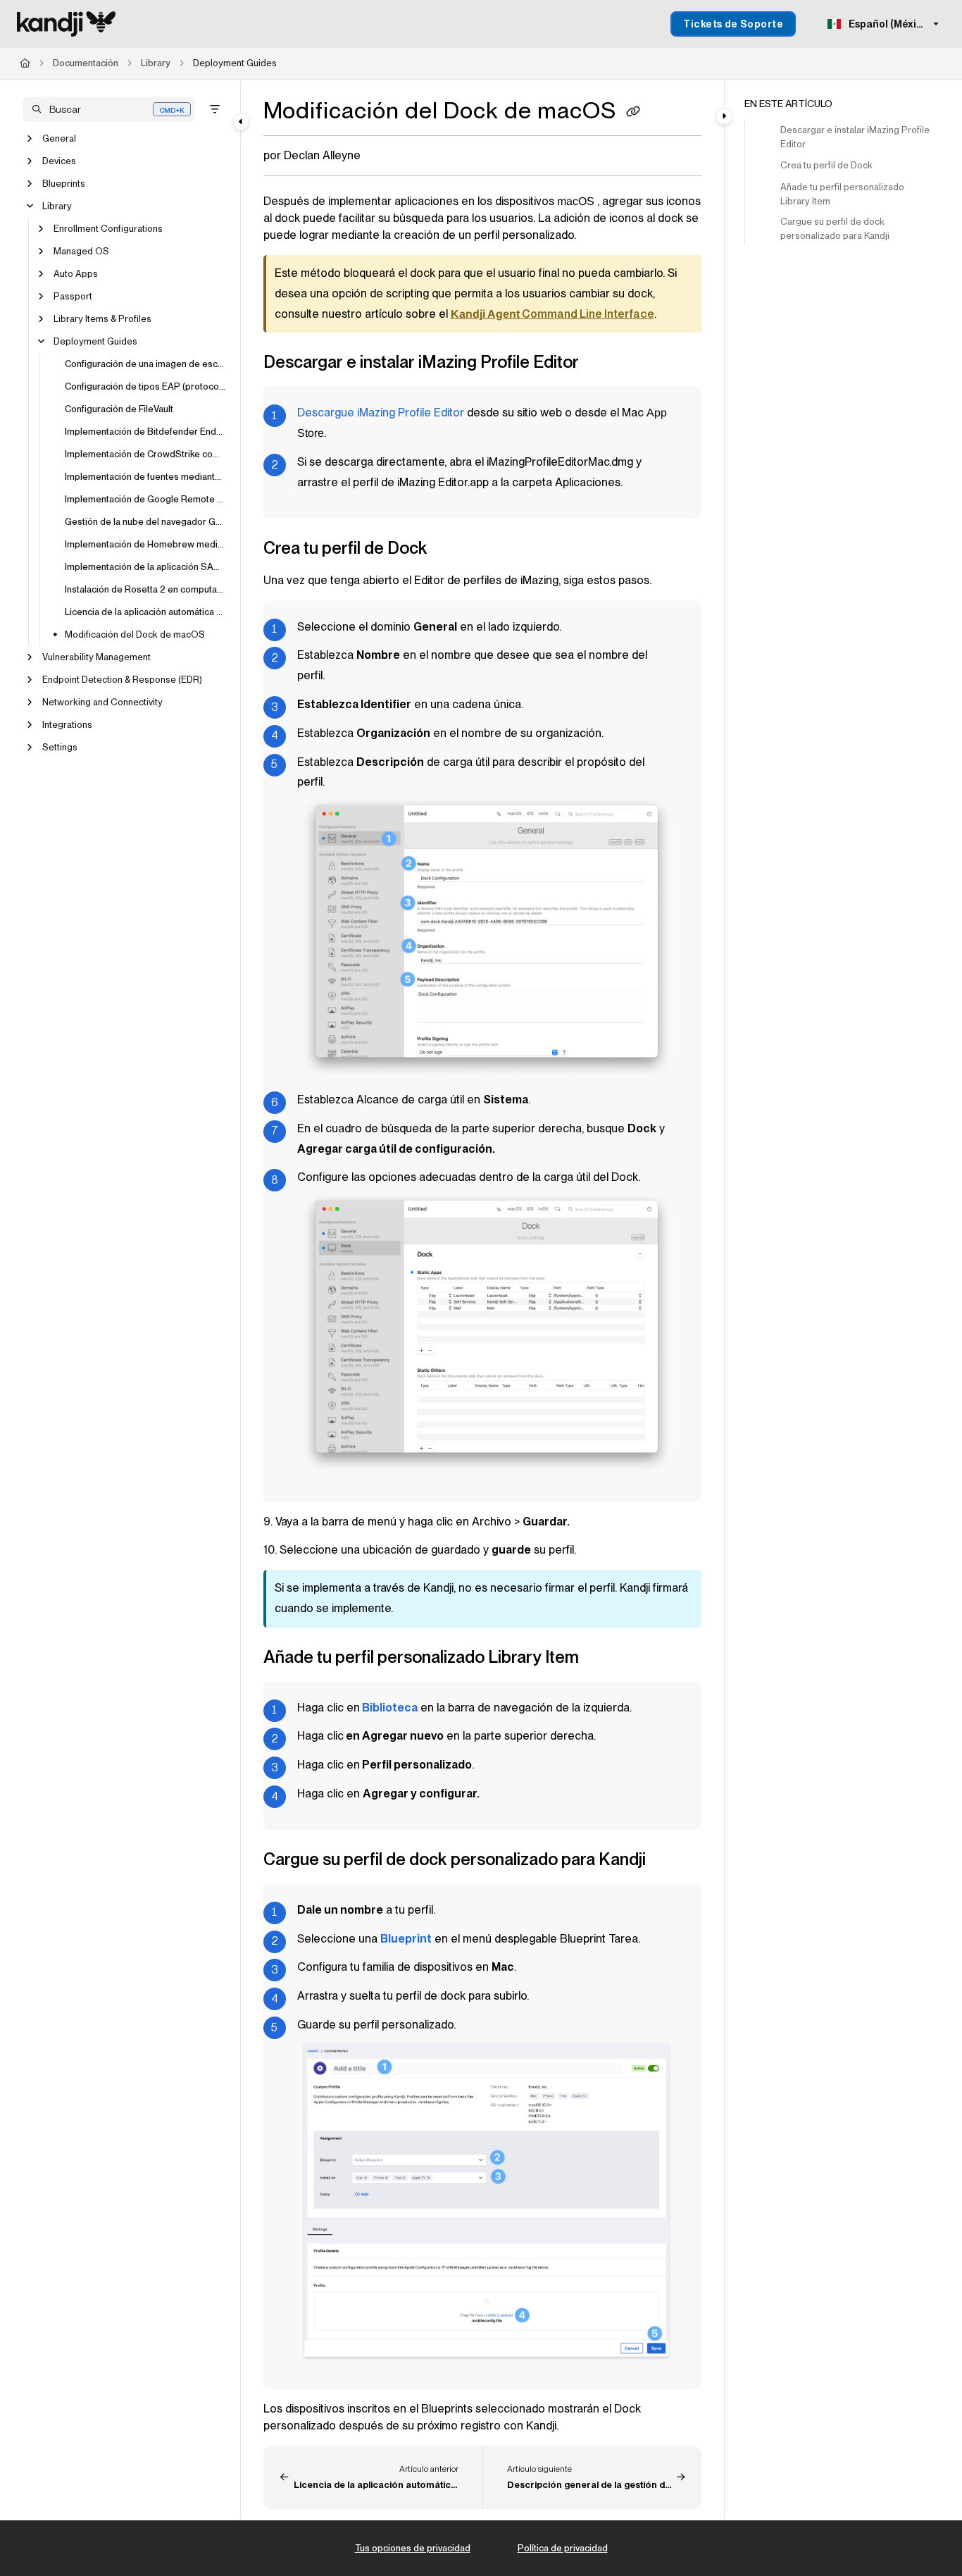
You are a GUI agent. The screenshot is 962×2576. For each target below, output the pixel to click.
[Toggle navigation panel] (241, 122)
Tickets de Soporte (733, 24)
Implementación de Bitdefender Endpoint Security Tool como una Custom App (145, 432)
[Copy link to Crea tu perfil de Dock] (450, 549)
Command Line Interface (552, 314)
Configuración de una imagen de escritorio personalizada (145, 364)
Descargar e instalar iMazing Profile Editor (855, 137)
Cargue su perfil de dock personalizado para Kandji (835, 229)
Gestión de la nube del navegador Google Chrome (145, 522)
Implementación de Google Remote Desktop (145, 499)
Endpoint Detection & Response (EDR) (122, 680)
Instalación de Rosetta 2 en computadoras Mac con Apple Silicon (145, 589)
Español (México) (889, 24)
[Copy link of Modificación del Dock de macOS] (633, 113)
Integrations (67, 725)
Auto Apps (76, 274)
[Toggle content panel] (724, 116)
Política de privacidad (563, 2548)
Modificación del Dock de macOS (135, 634)
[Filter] (215, 109)
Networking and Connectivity (102, 702)
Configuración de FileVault (119, 409)
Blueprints (64, 184)
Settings (60, 747)
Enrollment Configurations (108, 229)
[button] (109, 109)
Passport (73, 296)
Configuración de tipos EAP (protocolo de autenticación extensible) (145, 386)
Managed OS (81, 251)
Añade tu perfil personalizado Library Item (842, 194)
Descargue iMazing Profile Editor (381, 413)
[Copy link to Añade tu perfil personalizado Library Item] (601, 1659)
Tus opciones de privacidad (413, 2548)
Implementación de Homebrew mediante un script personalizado (145, 544)
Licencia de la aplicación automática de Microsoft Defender (145, 612)
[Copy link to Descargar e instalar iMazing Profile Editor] (601, 364)
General (59, 138)
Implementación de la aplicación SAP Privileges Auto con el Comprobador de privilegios (145, 567)
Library (156, 63)
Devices (59, 161)
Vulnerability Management (96, 657)
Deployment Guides (235, 63)
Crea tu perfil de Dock (826, 165)
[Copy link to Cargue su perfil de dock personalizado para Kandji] (668, 1861)
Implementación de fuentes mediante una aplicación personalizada (145, 477)
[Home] (66, 24)
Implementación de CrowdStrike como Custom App (145, 454)
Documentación (86, 63)
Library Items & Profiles (102, 319)
